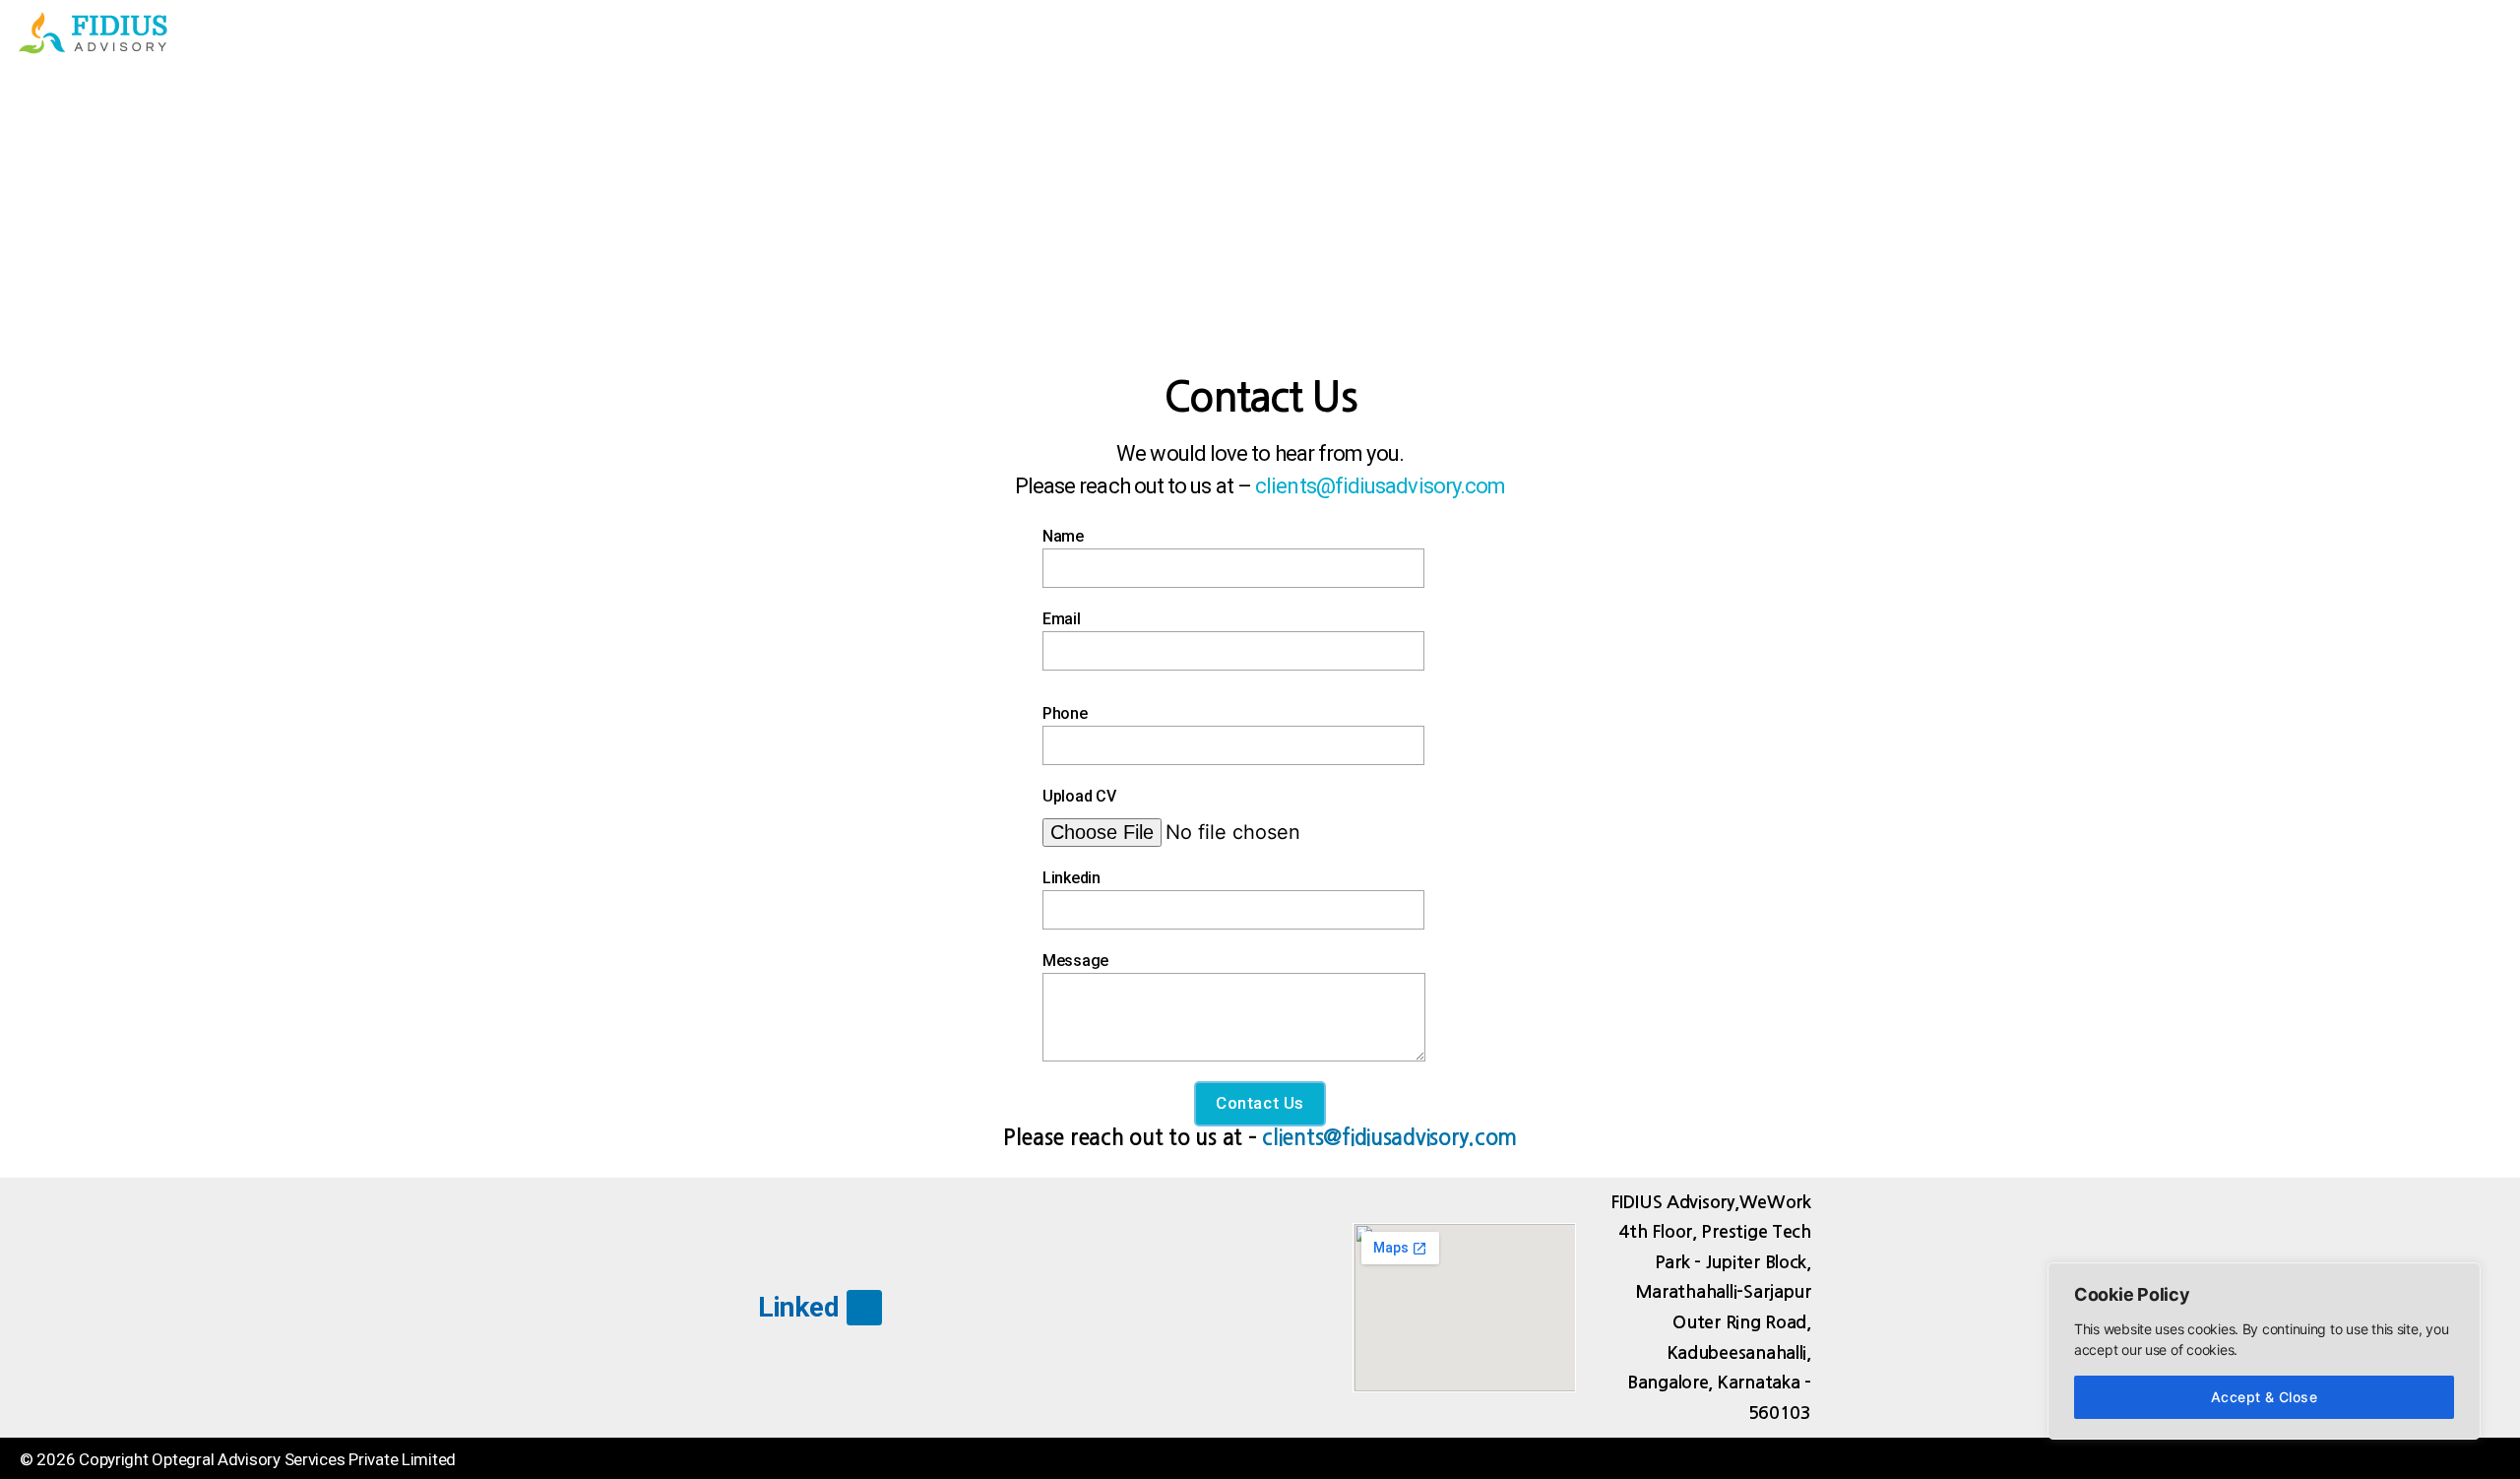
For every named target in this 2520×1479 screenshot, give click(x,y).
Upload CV (1079, 796)
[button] (2474, 33)
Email (1062, 619)
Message (1075, 961)
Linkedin (1071, 878)
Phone (1065, 713)
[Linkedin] (2480, 1459)
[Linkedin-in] (864, 1307)
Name (1063, 536)
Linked (798, 1307)
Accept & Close (2265, 1397)
